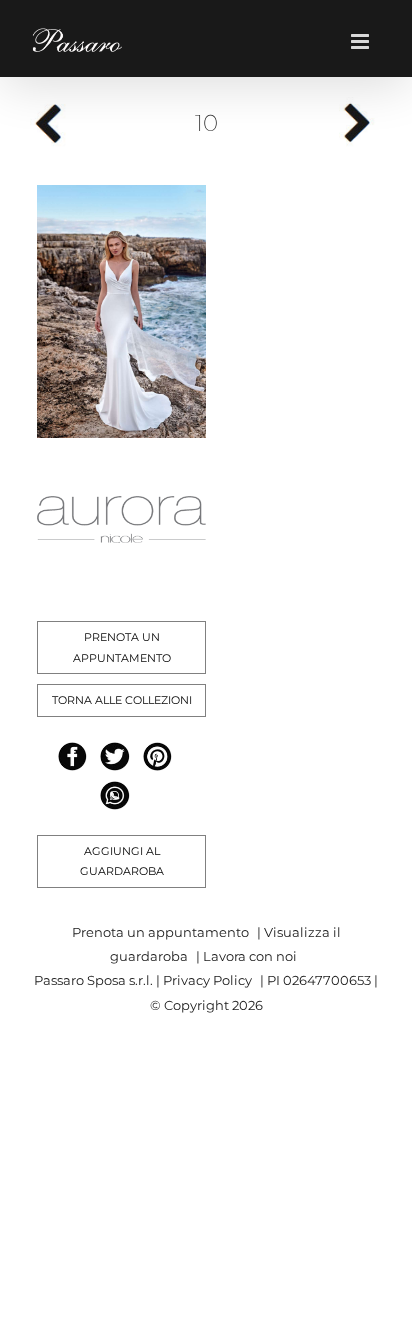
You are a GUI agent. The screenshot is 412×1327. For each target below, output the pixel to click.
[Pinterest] (157, 756)
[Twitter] (114, 756)
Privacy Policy (207, 980)
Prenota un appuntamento (160, 932)
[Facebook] (72, 756)
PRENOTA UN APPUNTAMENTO (122, 647)
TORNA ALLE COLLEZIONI (122, 700)
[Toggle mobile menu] (366, 41)
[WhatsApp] (114, 795)
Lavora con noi (250, 956)
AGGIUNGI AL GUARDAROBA (122, 861)
